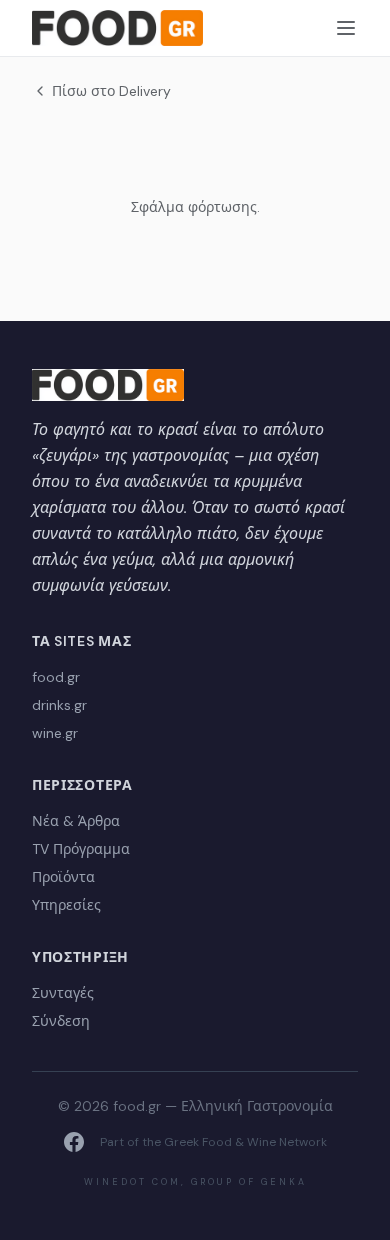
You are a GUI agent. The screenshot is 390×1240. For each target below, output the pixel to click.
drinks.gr (59, 705)
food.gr (56, 677)
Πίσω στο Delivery (111, 91)
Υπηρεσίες (66, 905)
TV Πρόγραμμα (81, 849)
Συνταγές (63, 993)
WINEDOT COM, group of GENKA (195, 1182)
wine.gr (55, 733)
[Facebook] (74, 1142)
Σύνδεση (61, 1021)
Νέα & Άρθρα (76, 821)
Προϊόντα (63, 877)
